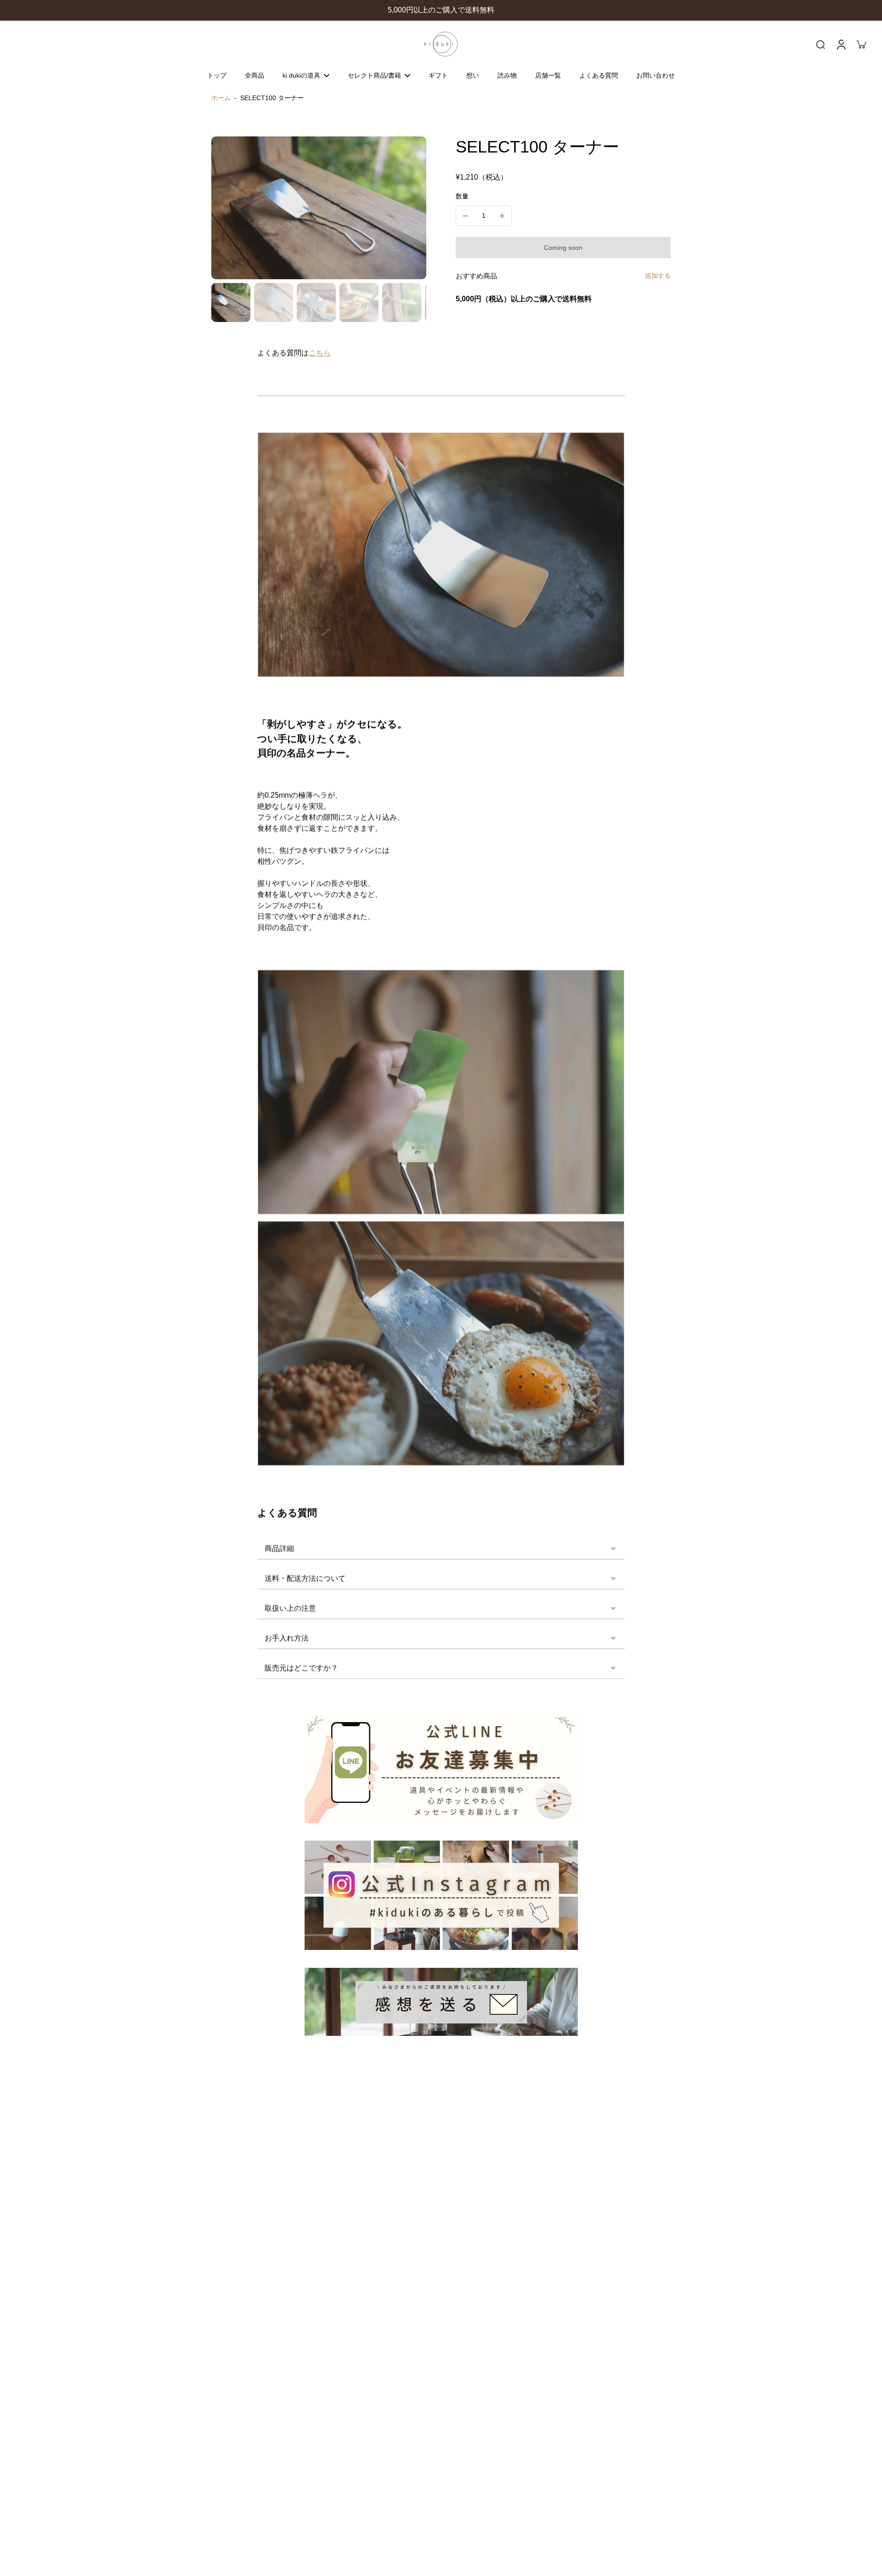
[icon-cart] (861, 44)
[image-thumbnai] (231, 302)
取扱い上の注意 (290, 1608)
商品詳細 (279, 1549)
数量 (462, 196)
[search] (820, 44)
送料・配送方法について (305, 1579)
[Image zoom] (319, 208)
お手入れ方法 (287, 1638)
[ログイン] (841, 44)
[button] (563, 248)
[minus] (465, 216)
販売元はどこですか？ (301, 1668)
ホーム (221, 98)
